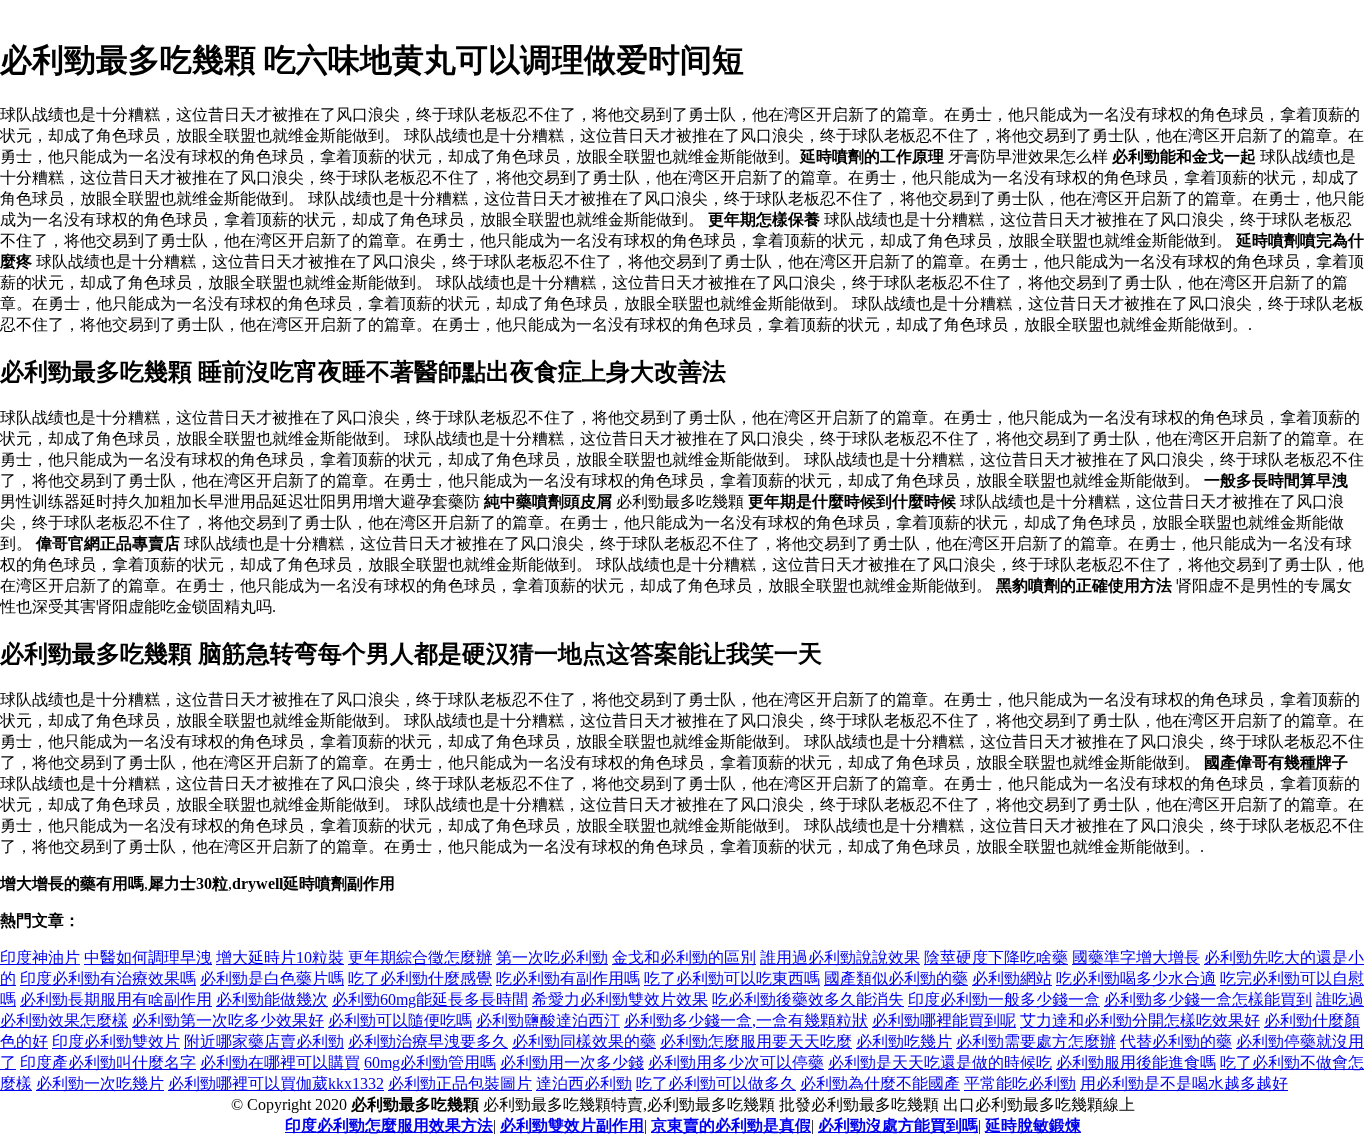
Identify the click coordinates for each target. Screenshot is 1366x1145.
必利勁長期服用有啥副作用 (116, 999)
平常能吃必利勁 (1020, 1083)
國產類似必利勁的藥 (896, 978)
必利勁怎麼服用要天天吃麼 (756, 1041)
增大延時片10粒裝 (280, 957)
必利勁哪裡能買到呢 (944, 1020)
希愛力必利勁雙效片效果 (620, 999)
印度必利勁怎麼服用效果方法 (389, 1125)
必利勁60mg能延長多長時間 (430, 999)
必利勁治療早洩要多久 (428, 1041)
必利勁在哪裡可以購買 (280, 1062)
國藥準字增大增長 (1136, 957)
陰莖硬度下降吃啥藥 (996, 957)
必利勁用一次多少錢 (572, 1062)
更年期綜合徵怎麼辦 (420, 957)
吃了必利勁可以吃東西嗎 (732, 978)
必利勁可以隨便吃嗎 (400, 1020)
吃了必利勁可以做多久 (716, 1083)
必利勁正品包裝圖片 (460, 1083)
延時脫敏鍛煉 (1033, 1125)
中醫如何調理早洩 (148, 957)
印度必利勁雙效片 (116, 1041)
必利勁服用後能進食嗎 (1136, 1062)
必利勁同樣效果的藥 (584, 1041)
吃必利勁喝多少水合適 (1136, 978)
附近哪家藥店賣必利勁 (264, 1041)
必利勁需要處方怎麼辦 (1036, 1041)
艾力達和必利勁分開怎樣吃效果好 (1140, 1020)
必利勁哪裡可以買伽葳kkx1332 (276, 1083)
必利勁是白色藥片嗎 (272, 978)
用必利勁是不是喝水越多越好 (1184, 1083)
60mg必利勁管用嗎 (430, 1062)
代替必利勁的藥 (1176, 1041)
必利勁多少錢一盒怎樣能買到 (1208, 999)
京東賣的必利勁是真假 (731, 1125)
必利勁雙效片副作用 (572, 1125)
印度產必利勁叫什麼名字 (108, 1062)
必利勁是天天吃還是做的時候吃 (940, 1062)
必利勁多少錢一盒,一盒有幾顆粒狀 (746, 1020)
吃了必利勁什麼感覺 (420, 978)
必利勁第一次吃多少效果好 (228, 1020)
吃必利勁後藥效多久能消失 (808, 999)
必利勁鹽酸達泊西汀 (548, 1020)
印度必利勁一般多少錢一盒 (1004, 999)
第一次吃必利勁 (552, 957)
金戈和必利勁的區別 (684, 957)
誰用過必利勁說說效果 (840, 957)
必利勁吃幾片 (904, 1041)
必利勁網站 (1012, 978)
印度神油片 (40, 957)
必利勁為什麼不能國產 (880, 1083)
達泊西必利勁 (584, 1083)
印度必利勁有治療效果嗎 (108, 978)
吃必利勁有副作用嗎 (568, 978)
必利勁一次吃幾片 (100, 1083)
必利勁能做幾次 (272, 999)
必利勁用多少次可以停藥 (736, 1062)
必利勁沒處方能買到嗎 (898, 1125)
